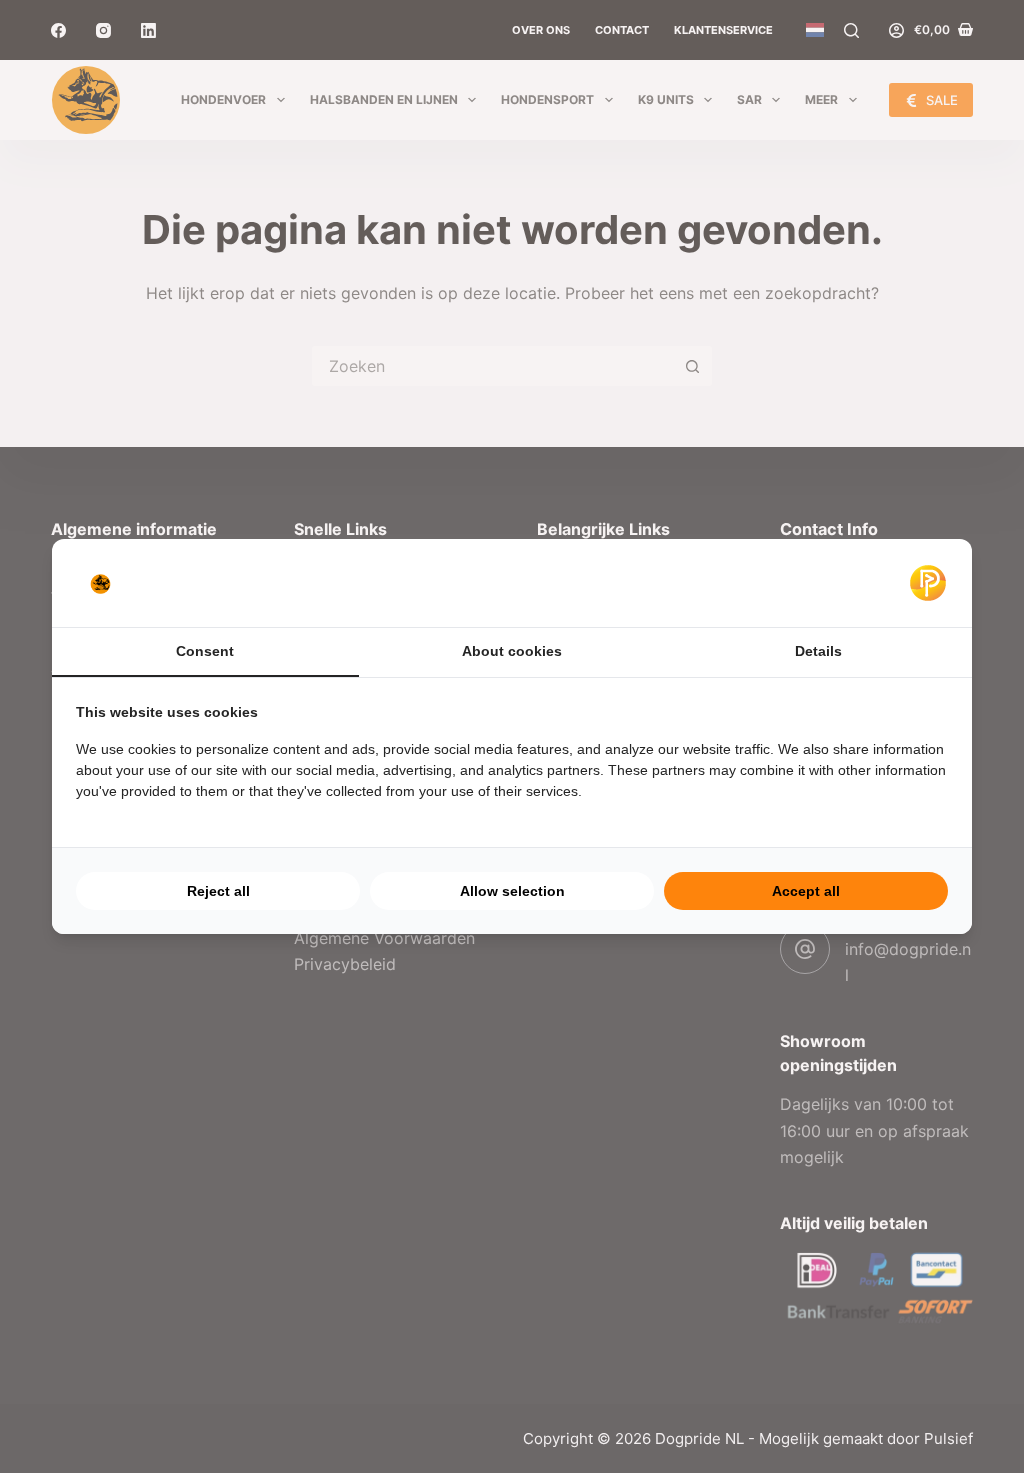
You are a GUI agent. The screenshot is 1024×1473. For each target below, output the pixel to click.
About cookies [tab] (512, 651)
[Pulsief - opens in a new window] (928, 583)
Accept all (806, 891)
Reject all (218, 891)
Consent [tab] (205, 651)
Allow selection (512, 891)
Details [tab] (818, 651)
